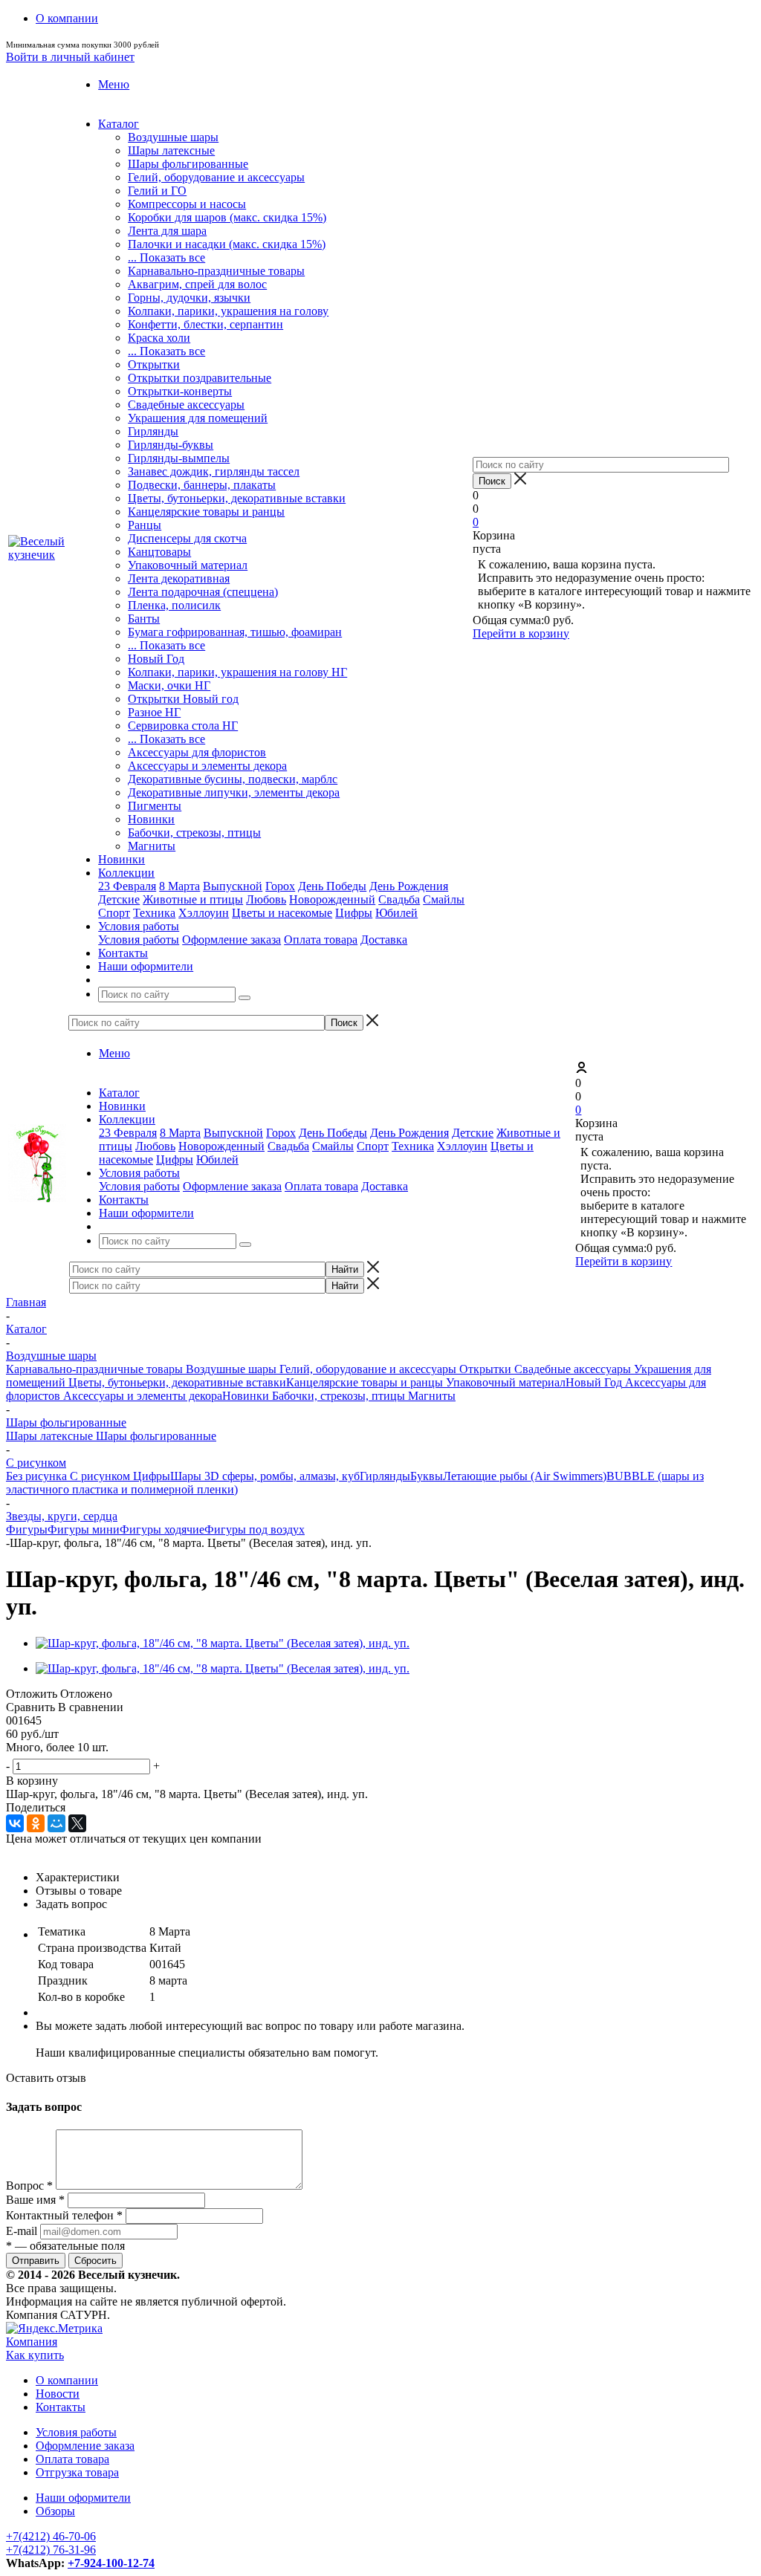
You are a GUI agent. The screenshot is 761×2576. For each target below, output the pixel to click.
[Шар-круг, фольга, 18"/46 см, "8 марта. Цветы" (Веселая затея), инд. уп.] (223, 1643)
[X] (77, 1823)
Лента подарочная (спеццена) (203, 592)
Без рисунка (36, 1476)
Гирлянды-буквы (171, 445)
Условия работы (139, 940)
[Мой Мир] (56, 1823)
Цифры (354, 913)
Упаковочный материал (188, 565)
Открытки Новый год (183, 699)
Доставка (384, 940)
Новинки (151, 819)
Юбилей (396, 913)
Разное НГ (154, 712)
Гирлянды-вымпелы (179, 458)
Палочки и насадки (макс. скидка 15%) (227, 244)
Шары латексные (171, 150)
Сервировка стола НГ (183, 726)
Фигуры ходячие (162, 1529)
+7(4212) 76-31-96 (51, 2550)
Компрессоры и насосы (187, 204)
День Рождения (409, 886)
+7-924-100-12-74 (111, 2563)
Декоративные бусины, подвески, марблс (233, 779)
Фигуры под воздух (255, 1529)
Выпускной (233, 886)
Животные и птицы (193, 899)
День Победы (332, 886)
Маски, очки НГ (169, 685)
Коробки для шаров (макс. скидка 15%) (227, 217)
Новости (58, 2394)
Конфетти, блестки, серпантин (205, 324)
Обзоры (55, 2511)
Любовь (266, 899)
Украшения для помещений (198, 418)
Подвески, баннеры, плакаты (202, 485)
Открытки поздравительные (200, 378)
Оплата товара (321, 940)
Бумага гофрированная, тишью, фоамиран (235, 632)
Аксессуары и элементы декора (207, 766)
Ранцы (145, 525)
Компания (32, 2342)
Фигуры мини (84, 1529)
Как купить (35, 2355)
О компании (67, 2380)
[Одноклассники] (36, 1823)
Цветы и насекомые (282, 913)
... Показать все (166, 257)
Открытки (154, 364)
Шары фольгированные (188, 164)
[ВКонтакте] (15, 1823)
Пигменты (155, 806)
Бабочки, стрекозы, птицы (194, 833)
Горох (280, 886)
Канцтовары (159, 552)
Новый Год (156, 659)
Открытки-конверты (180, 391)
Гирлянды (153, 431)
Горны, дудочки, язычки (189, 298)
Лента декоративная (179, 578)
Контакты (61, 2407)
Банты (144, 619)
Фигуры (27, 1529)
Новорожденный (332, 899)
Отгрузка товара (77, 2472)
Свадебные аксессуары (186, 405)
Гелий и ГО (157, 191)
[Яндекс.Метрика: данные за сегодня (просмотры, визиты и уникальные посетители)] (54, 2329)
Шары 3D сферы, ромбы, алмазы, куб (265, 1476)
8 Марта (179, 886)
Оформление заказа (231, 940)
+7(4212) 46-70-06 (51, 2536)
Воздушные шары (173, 137)
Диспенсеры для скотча (187, 538)
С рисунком (98, 1476)
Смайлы (444, 899)
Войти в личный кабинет (70, 57)
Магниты (152, 846)
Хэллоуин (204, 913)
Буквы (427, 1476)
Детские (119, 899)
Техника (154, 913)
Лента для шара (167, 231)
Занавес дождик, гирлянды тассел (214, 471)
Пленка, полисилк (174, 605)
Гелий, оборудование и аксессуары (216, 177)
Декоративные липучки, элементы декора (234, 792)
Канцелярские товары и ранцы (206, 512)
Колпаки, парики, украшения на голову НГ (237, 672)
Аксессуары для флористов (197, 752)
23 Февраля (127, 886)
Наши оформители (83, 2498)
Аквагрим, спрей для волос (197, 284)
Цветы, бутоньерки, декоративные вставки (237, 498)
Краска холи (159, 338)
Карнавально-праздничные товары (216, 271)
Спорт (114, 913)
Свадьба (399, 899)
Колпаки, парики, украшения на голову (228, 311)
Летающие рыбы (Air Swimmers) (525, 1476)
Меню (114, 84)
